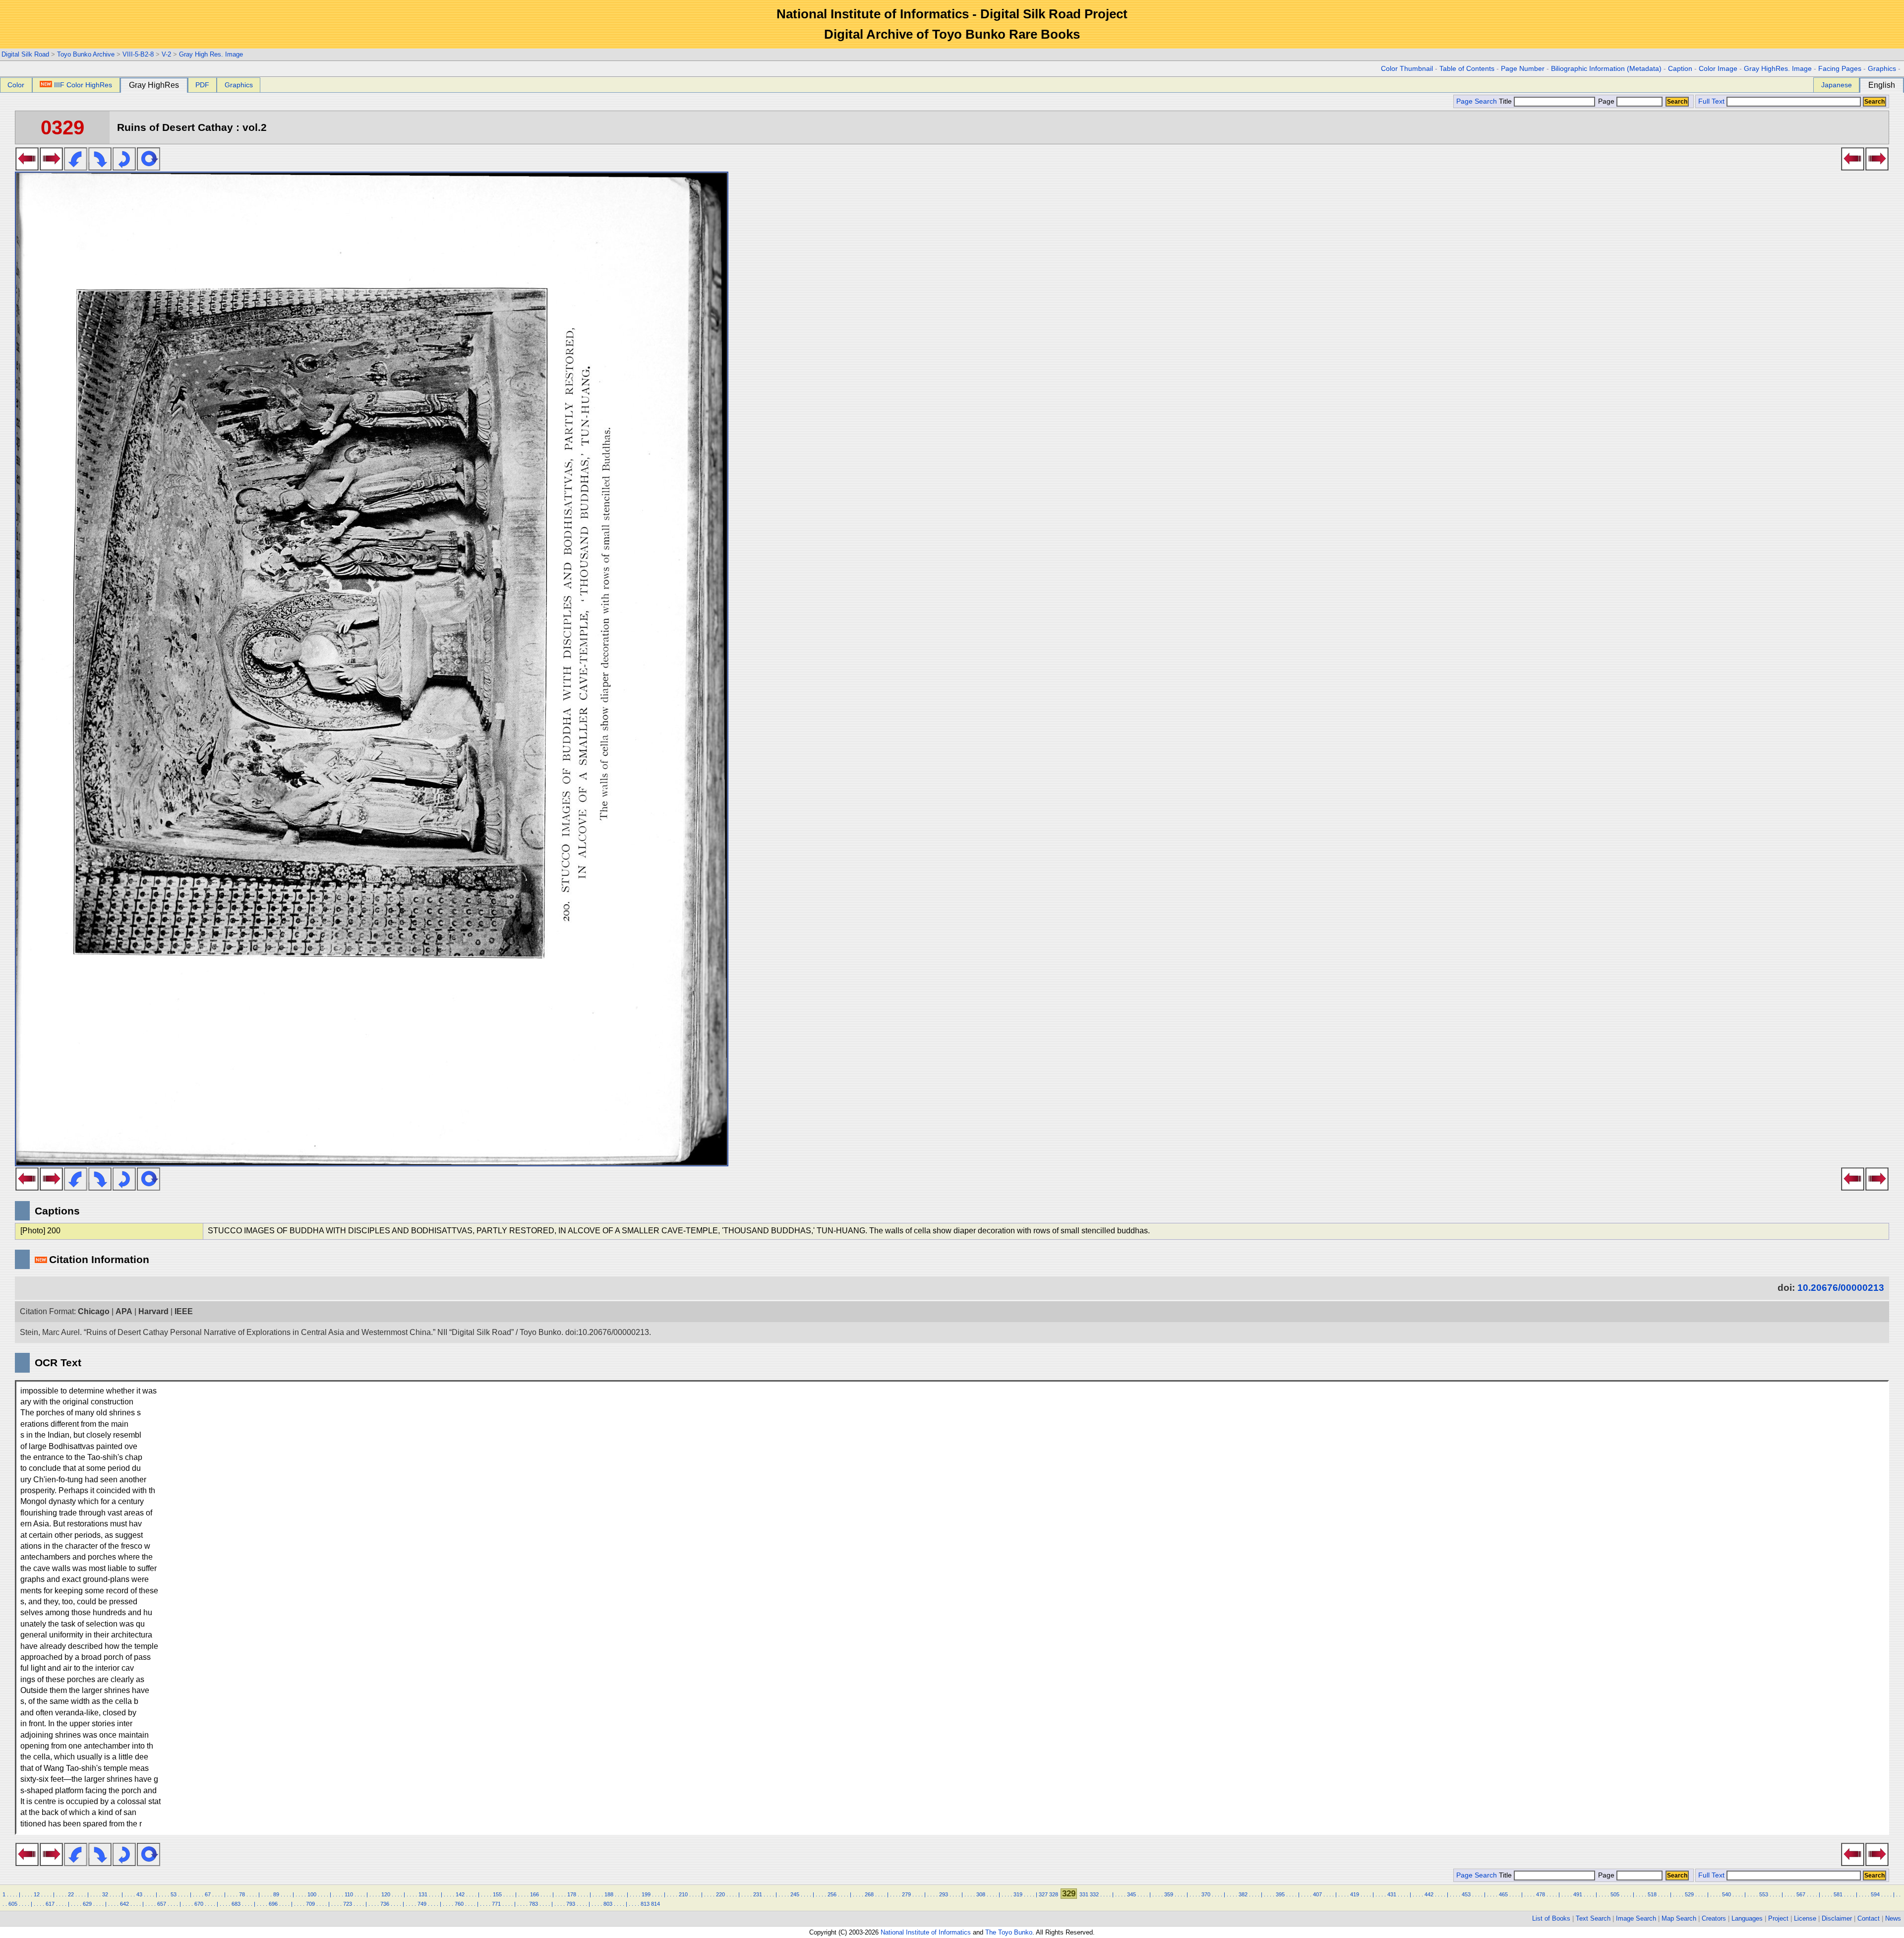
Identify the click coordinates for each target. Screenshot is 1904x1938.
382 (1243, 1894)
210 (683, 1894)
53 (174, 1894)
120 (386, 1894)
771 (496, 1904)
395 (1280, 1894)
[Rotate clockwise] (100, 168)
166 (535, 1894)
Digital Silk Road (25, 54)
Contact (1869, 1918)
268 (869, 1894)
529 (1689, 1894)
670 (199, 1904)
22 (71, 1894)
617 (50, 1904)
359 (1169, 1894)
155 (497, 1894)
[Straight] (149, 168)
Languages (1747, 1918)
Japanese (1837, 85)
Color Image (1718, 69)
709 (310, 1904)
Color (16, 85)
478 (1541, 1894)
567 (1801, 1894)
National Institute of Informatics (926, 1932)
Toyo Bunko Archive (86, 54)
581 (1838, 1894)
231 (758, 1894)
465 (1503, 1894)
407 (1317, 1894)
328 (1054, 1894)
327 (1043, 1894)
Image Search (1636, 1918)
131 (423, 1894)
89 (276, 1894)
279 (906, 1894)
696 (273, 1904)
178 (572, 1894)
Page (1606, 101)
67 (208, 1894)
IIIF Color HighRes (83, 85)
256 (832, 1894)
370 (1206, 1894)
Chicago (94, 1311)
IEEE (184, 1311)
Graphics (1882, 69)
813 (645, 1904)
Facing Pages (1840, 69)
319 (1018, 1894)
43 (139, 1894)
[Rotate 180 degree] (124, 168)
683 (236, 1904)
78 (242, 1894)
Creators (1714, 1918)
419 (1355, 1894)
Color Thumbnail (1407, 69)
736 (385, 1904)
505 (1615, 1894)
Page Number (1523, 69)
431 (1392, 1894)
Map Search (1679, 1918)
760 (459, 1904)
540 (1726, 1894)
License (1805, 1918)
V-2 (166, 54)
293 (944, 1894)
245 (795, 1894)
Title (1506, 101)
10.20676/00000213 (1841, 1288)
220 (720, 1894)
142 (460, 1894)
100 (312, 1894)
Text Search (1593, 1918)
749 (422, 1904)
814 (655, 1904)
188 (609, 1894)
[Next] (51, 168)
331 (1084, 1894)
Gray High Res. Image (211, 54)
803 (608, 1904)
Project (1778, 1918)
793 (571, 1904)
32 (105, 1894)
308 (981, 1894)
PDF (202, 85)
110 (349, 1894)
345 (1131, 1894)
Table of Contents (1467, 69)
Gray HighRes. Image (1778, 69)
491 (1578, 1894)
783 (534, 1904)
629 (87, 1904)
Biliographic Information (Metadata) (1606, 69)
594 (1875, 1894)
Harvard (153, 1311)
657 (162, 1904)
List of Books (1551, 1918)
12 (37, 1894)
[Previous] (27, 168)
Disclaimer (1837, 1918)
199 (646, 1894)
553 (1764, 1894)
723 (348, 1904)
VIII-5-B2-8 (138, 54)
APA (124, 1311)
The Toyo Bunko (1009, 1932)
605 (13, 1904)
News (1893, 1918)
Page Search (1477, 101)
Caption (1680, 69)
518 (1652, 1894)
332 (1094, 1894)
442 (1429, 1894)
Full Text (1711, 101)
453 (1466, 1894)
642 (124, 1904)
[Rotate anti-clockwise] (76, 168)
